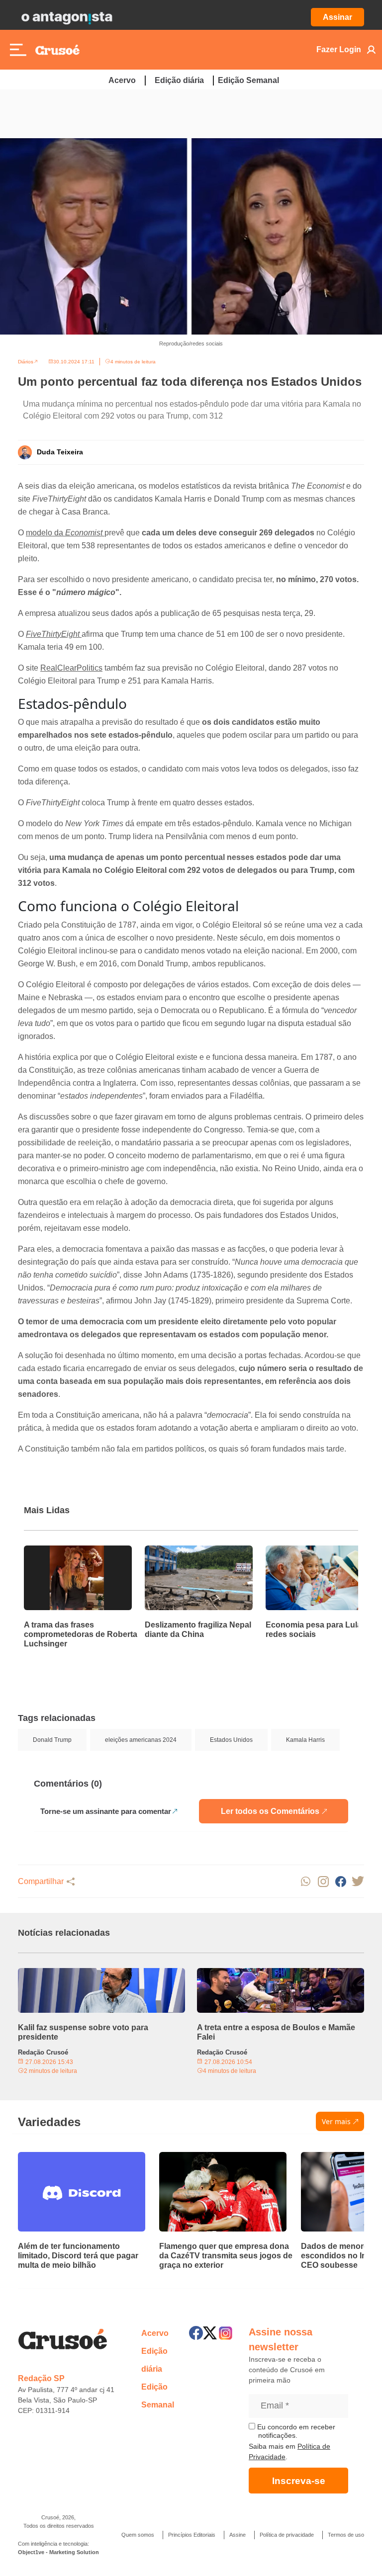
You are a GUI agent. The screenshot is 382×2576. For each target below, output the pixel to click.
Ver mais (336, 2121)
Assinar (337, 17)
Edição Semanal (248, 80)
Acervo (122, 80)
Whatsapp (306, 1881)
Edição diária (179, 80)
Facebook (340, 1881)
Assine (238, 2535)
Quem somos (138, 2535)
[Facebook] (196, 2333)
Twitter (358, 1881)
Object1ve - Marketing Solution (58, 2552)
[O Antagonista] (67, 17)
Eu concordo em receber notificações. (295, 2431)
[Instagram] (226, 2333)
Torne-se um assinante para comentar (106, 1811)
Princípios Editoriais (192, 2535)
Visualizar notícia (56, 1551)
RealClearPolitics (71, 668)
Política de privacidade (287, 2535)
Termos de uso (346, 2535)
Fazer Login (339, 49)
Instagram (323, 1881)
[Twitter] (210, 2333)
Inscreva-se (299, 2481)
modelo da (64, 533)
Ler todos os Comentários (270, 1811)
